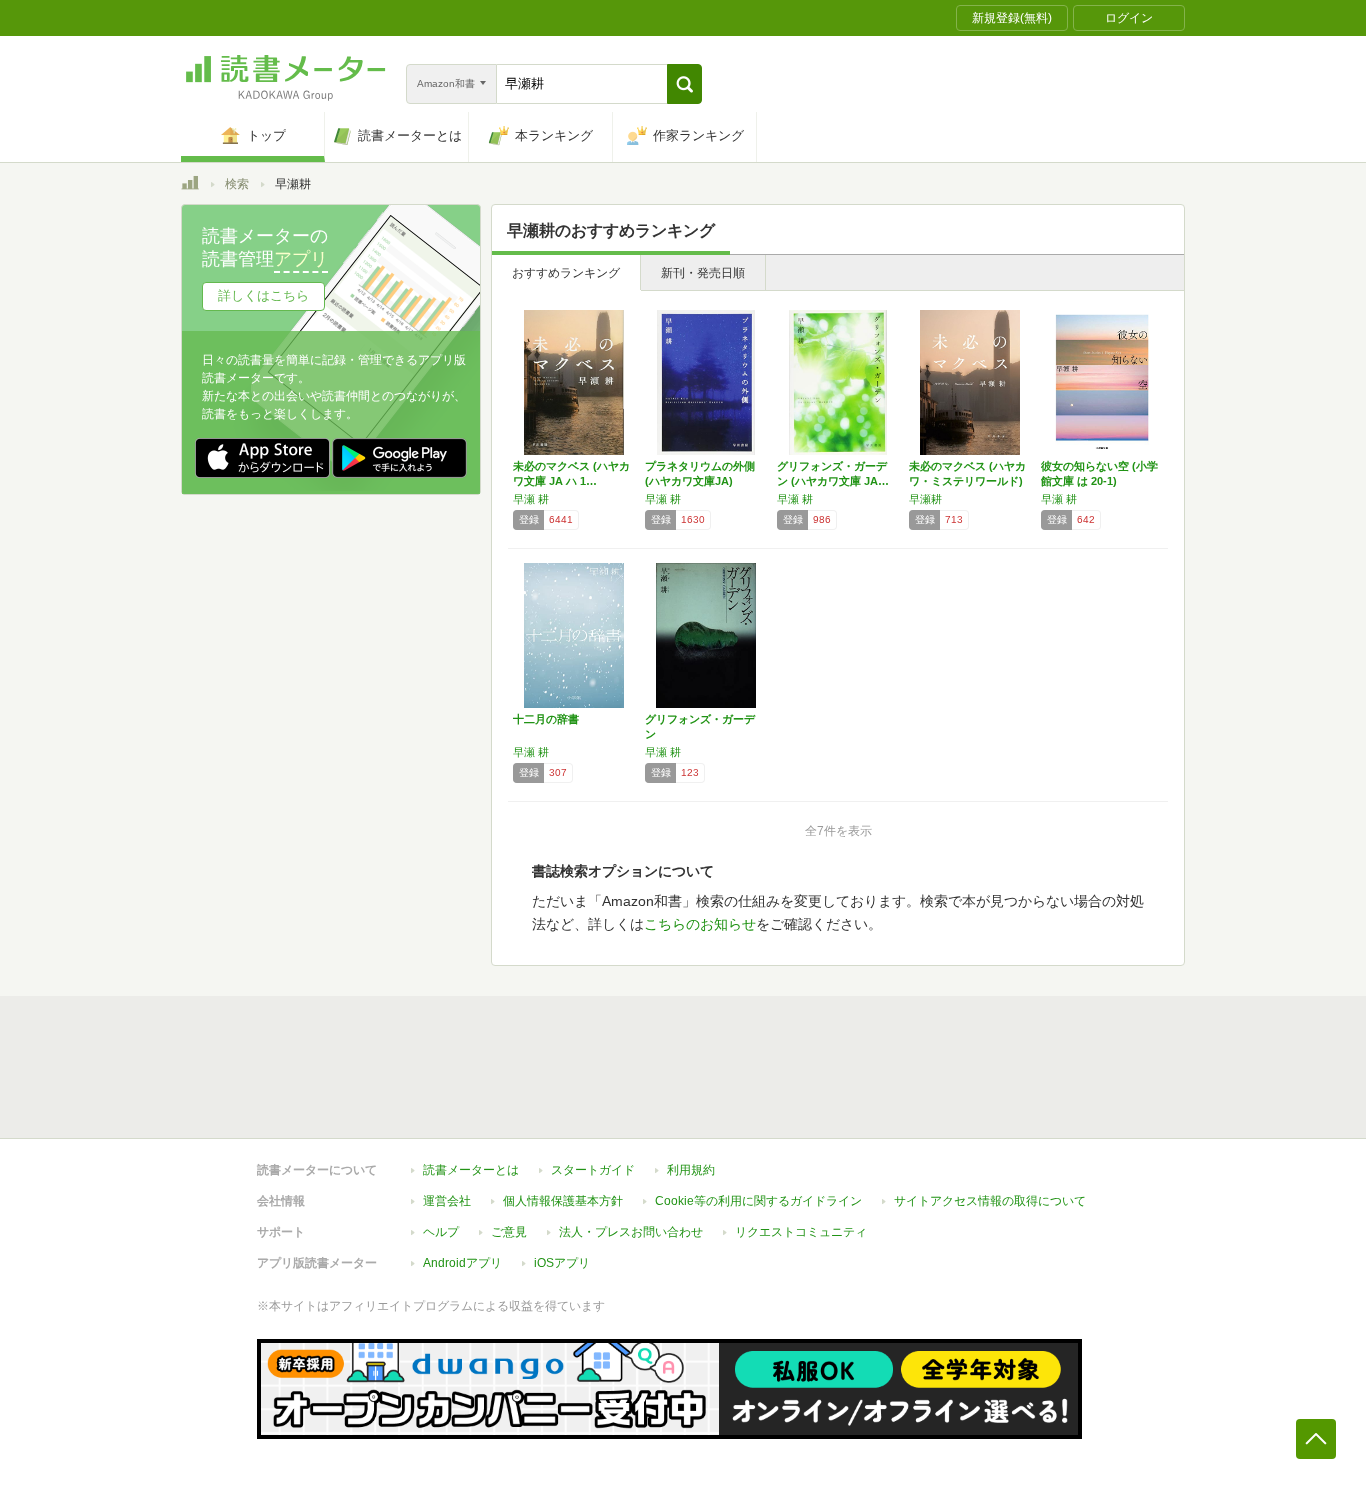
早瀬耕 (925, 499)
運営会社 (447, 1201)
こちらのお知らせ (700, 924)
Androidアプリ (462, 1263)
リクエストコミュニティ (801, 1232)
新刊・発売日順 (703, 273)
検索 (237, 184)
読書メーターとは (471, 1170)
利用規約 (691, 1170)
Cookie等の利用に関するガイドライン (758, 1201)
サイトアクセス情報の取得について (990, 1201)
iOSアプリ (562, 1263)
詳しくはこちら (263, 295)
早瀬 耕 (531, 499)
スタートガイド (593, 1170)
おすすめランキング (566, 273)
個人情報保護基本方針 (563, 1201)
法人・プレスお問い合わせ (631, 1232)
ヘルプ (441, 1232)
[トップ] (190, 186)
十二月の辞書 (546, 719)
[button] (684, 84)
